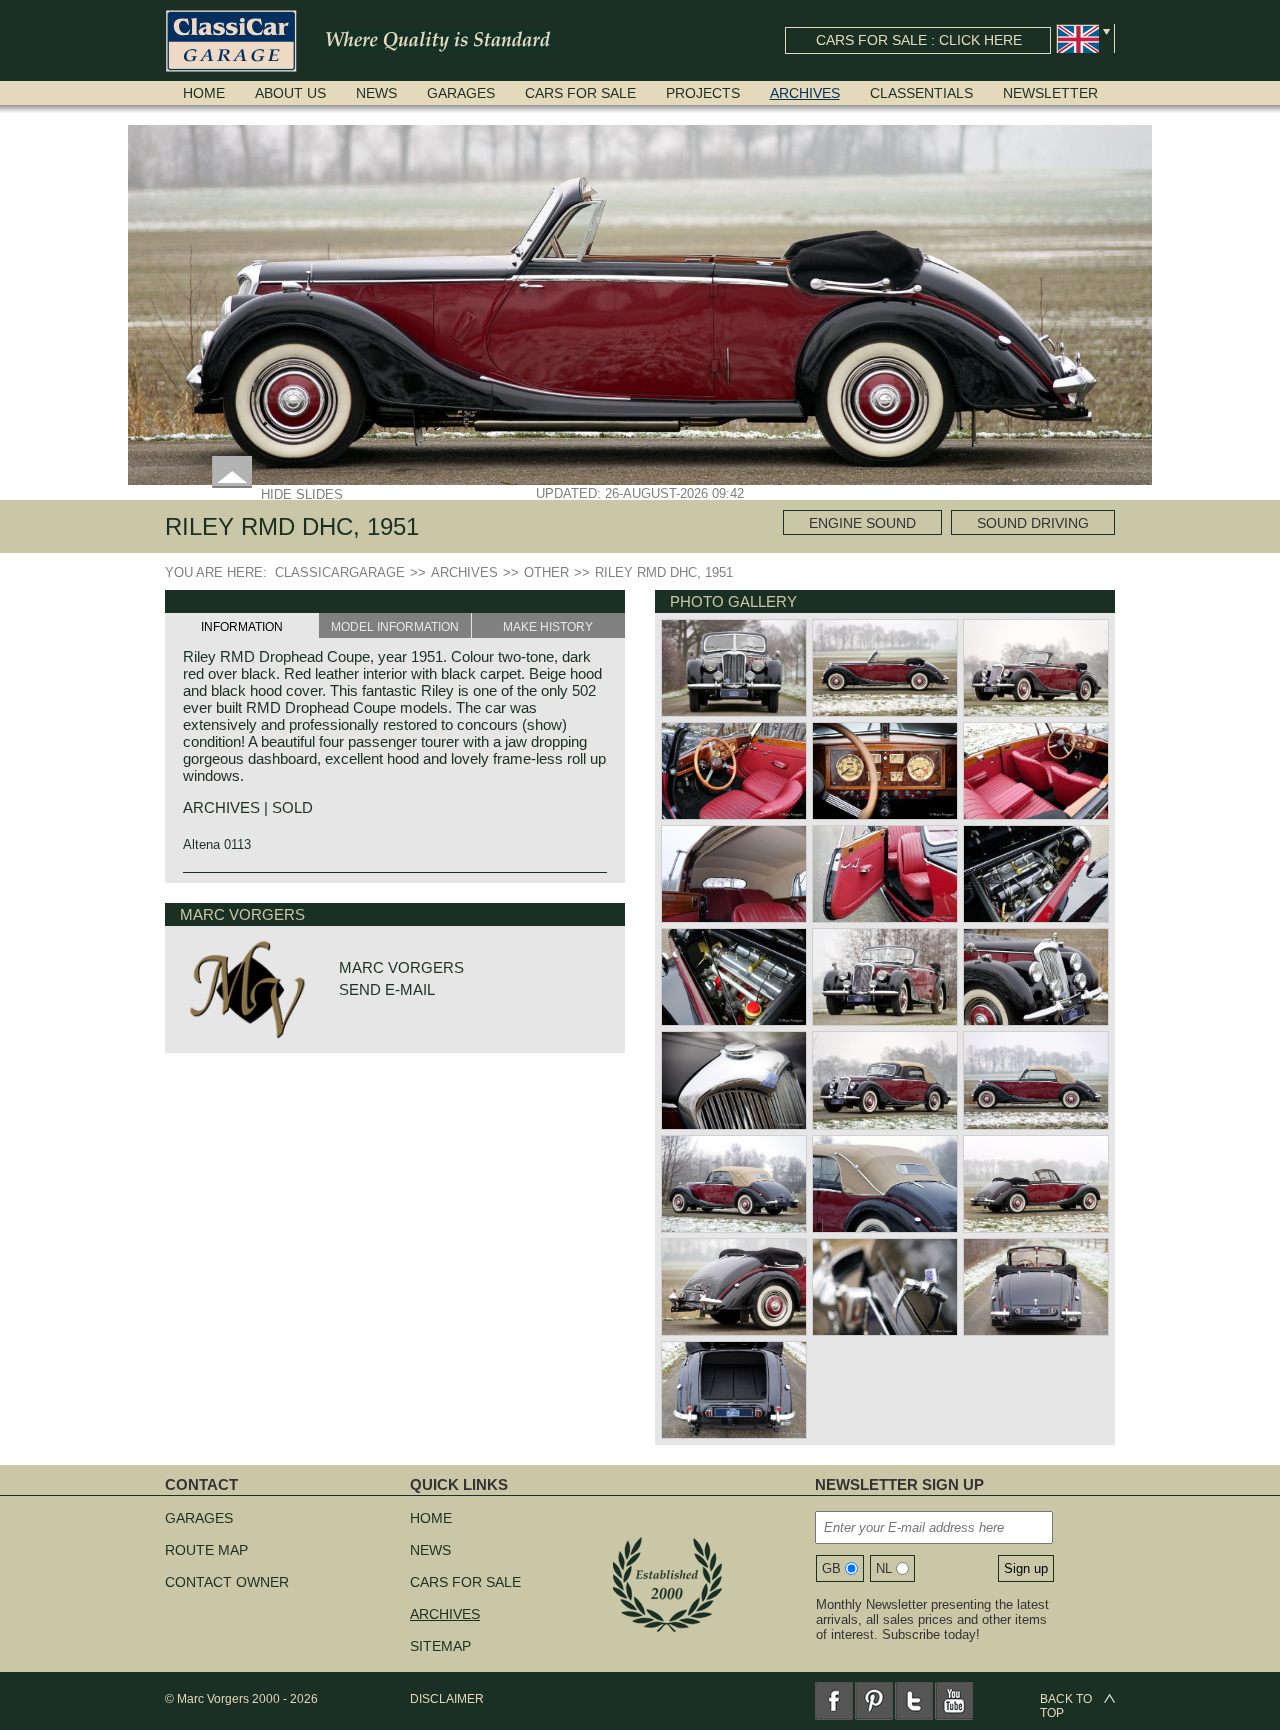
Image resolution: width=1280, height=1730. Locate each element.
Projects (703, 93)
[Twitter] (914, 1701)
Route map (206, 1550)
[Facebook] (834, 1701)
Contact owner (227, 1582)
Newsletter (1050, 93)
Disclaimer (447, 1699)
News (376, 93)
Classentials (921, 93)
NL (884, 1568)
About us (290, 93)
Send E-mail (387, 989)
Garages (461, 93)
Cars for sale (580, 93)
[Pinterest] (874, 1701)
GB (831, 1568)
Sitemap (440, 1646)
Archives (805, 93)
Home (204, 93)
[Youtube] (954, 1701)
